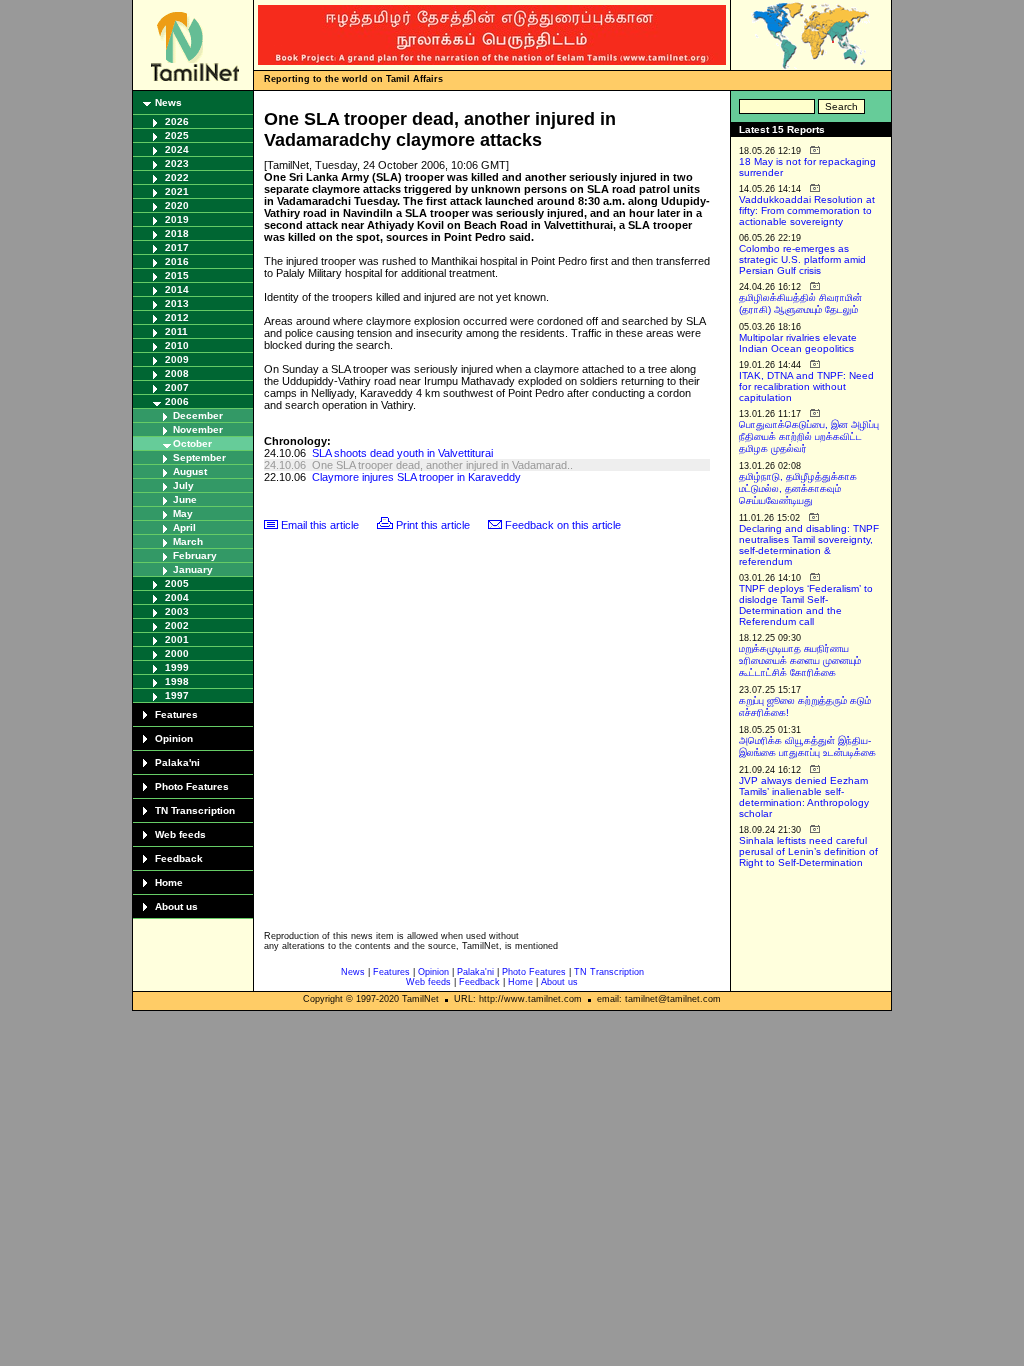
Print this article (433, 525)
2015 (177, 275)
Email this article (320, 525)
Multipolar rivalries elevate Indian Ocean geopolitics (798, 343)
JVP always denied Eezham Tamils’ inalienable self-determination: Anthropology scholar (804, 797)
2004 (177, 597)
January (193, 569)
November (198, 429)
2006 (177, 401)
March (188, 541)
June (185, 499)
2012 (177, 317)
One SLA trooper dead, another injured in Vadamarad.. (442, 465)
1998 (177, 681)
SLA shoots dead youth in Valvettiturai (402, 453)
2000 (177, 653)
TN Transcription (195, 810)
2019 (177, 219)
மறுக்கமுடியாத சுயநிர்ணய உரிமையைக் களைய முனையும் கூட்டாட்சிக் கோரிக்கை (800, 660)
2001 (177, 639)
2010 (177, 345)
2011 (176, 331)
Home (169, 882)
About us (176, 906)
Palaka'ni (177, 762)
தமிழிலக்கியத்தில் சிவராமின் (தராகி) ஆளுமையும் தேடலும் (800, 303)
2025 (177, 135)
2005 (177, 583)
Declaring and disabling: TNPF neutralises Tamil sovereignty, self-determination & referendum (809, 545)
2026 (177, 121)
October (192, 443)
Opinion (174, 738)
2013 (177, 303)
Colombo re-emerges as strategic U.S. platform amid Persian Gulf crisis (802, 259)
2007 (177, 387)
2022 (177, 177)
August (190, 471)
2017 (177, 247)
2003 (177, 611)
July (183, 485)
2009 (177, 359)
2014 (177, 289)
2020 (177, 205)
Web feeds (180, 834)
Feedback (179, 858)
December (198, 415)
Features (176, 714)
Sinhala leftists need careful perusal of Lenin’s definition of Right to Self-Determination (808, 851)
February (195, 555)
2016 (177, 261)
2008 (177, 373)
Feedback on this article (563, 525)
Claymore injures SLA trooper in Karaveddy (416, 477)
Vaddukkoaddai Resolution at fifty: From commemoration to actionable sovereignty (807, 210)
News (168, 102)
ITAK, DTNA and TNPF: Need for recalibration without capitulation (806, 386)
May (183, 513)
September (199, 457)
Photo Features (192, 786)
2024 (177, 149)
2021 (177, 191)
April (184, 527)
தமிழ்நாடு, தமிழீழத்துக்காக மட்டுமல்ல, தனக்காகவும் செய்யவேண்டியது (798, 488)
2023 (177, 163)
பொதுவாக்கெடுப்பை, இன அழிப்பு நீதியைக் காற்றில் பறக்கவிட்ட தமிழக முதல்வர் (809, 436)
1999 (177, 667)
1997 (177, 695)
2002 (177, 625)
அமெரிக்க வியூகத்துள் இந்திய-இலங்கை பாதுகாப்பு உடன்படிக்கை (807, 746)
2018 (177, 233)
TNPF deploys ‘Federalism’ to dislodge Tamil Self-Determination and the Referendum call (806, 605)
